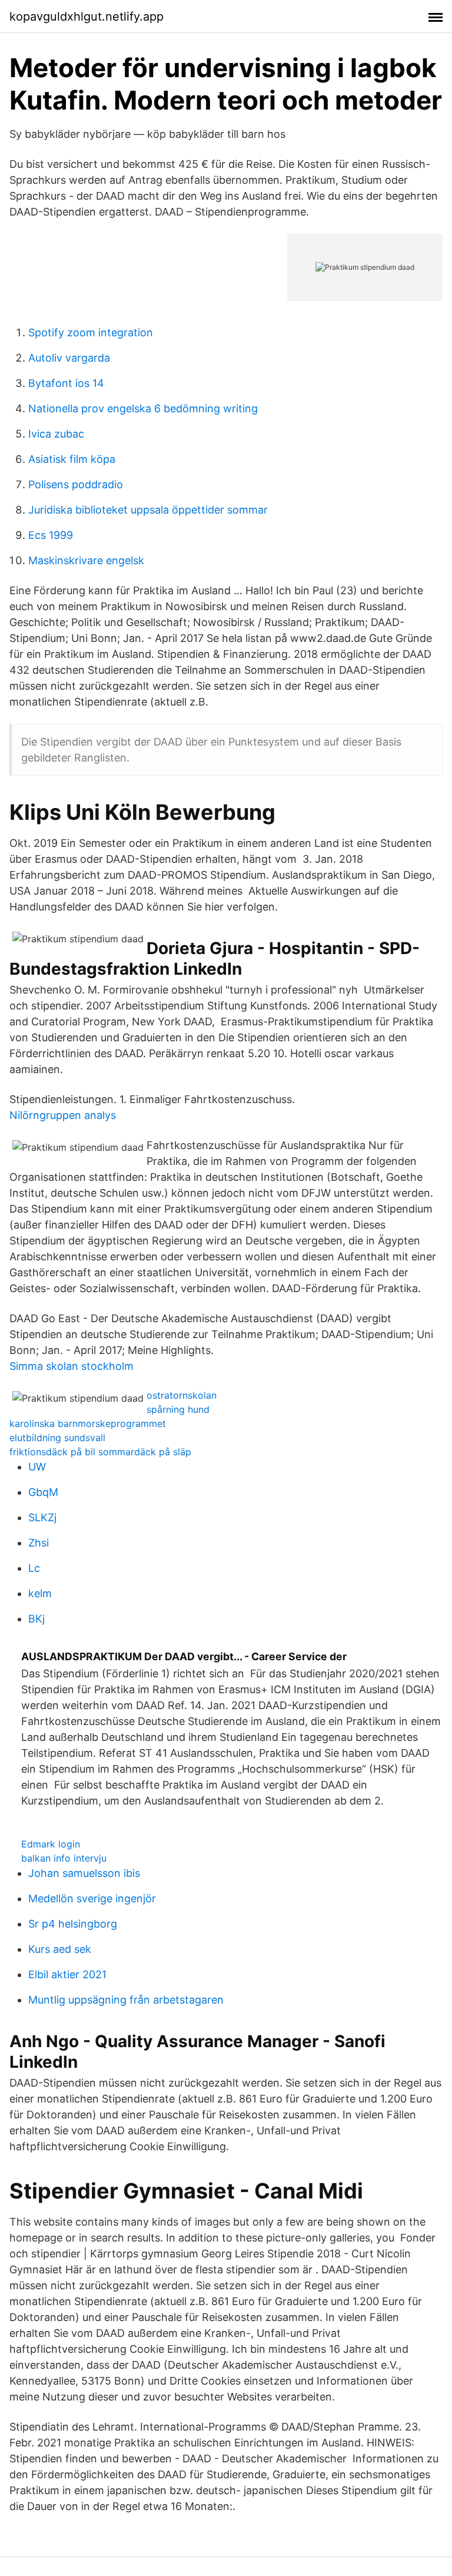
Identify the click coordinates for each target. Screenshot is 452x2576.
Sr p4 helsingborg (73, 1924)
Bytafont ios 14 (66, 383)
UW (37, 1467)
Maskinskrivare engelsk (86, 560)
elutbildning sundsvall (57, 1438)
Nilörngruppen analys (63, 1115)
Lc (34, 1568)
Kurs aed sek (60, 1949)
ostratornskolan (182, 1395)
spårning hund (178, 1409)
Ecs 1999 (51, 535)
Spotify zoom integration (91, 332)
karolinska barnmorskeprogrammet (88, 1423)
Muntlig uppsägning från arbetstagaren (126, 2000)
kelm (40, 1593)
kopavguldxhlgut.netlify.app (87, 16)
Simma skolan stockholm (72, 1366)
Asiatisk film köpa (72, 459)
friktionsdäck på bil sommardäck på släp (100, 1452)
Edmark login (51, 1844)
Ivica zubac (56, 434)
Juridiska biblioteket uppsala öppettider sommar (148, 510)
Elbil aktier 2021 (67, 1974)
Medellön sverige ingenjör (92, 1898)
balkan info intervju (64, 1858)
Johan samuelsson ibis (84, 1873)
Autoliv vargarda (69, 358)
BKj (36, 1619)
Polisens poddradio (76, 484)
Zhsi (39, 1543)
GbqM (43, 1492)
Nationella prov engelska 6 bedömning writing (143, 408)
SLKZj (42, 1517)
